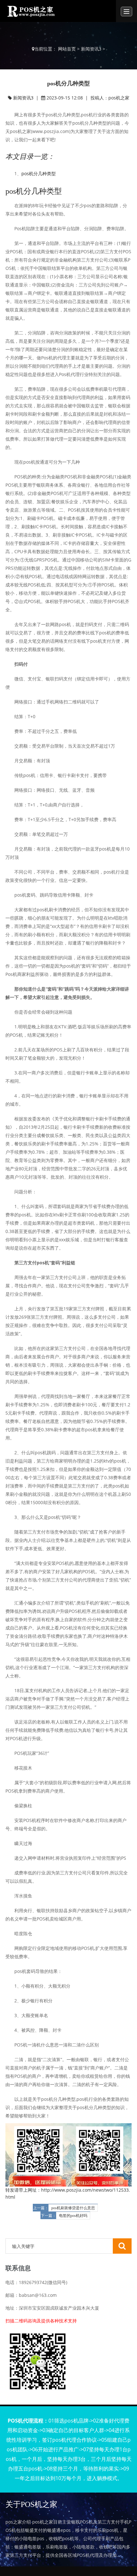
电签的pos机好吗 (73, 2216)
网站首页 (67, 49)
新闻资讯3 (91, 49)
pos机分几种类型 (39, 173)
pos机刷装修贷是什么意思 (73, 2208)
